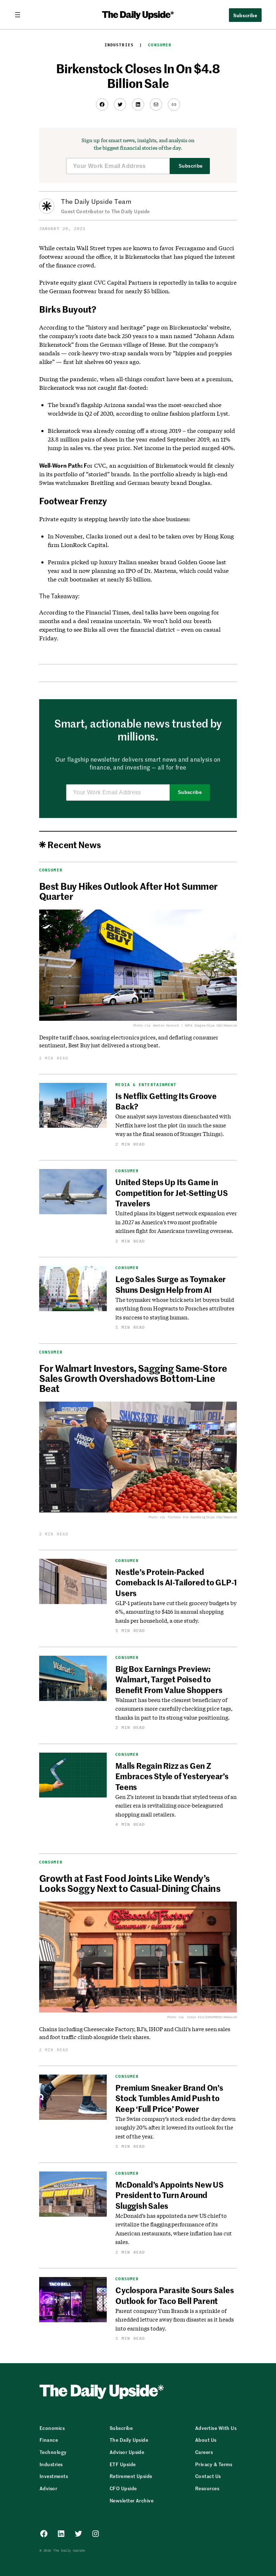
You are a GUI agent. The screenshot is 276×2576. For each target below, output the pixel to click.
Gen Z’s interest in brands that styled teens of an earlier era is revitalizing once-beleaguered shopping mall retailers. (176, 1806)
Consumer (160, 45)
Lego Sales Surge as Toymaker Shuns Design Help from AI (171, 1284)
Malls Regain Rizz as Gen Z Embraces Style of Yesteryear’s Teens (172, 1776)
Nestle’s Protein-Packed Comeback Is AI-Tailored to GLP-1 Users (176, 1582)
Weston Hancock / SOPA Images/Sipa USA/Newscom (195, 1025)
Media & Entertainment (146, 1085)
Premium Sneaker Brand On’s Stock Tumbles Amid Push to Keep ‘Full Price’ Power (169, 2098)
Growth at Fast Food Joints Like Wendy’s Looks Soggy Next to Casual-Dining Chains (130, 1883)
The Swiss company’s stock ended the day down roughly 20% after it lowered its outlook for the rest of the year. (175, 2128)
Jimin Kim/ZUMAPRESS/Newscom (212, 2017)
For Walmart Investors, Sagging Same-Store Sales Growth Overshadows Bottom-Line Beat (133, 1378)
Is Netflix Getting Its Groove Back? (166, 1101)
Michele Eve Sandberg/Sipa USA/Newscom (202, 1517)
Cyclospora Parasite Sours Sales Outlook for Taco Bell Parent (174, 2295)
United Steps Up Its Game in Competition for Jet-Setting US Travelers (171, 1193)
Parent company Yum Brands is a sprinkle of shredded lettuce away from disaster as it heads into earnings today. (174, 2320)
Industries (119, 45)
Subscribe (191, 166)
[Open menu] (20, 15)
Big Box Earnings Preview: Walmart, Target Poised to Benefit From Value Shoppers (169, 1679)
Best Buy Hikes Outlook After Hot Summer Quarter (128, 891)
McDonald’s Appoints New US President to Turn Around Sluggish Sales (169, 2195)
